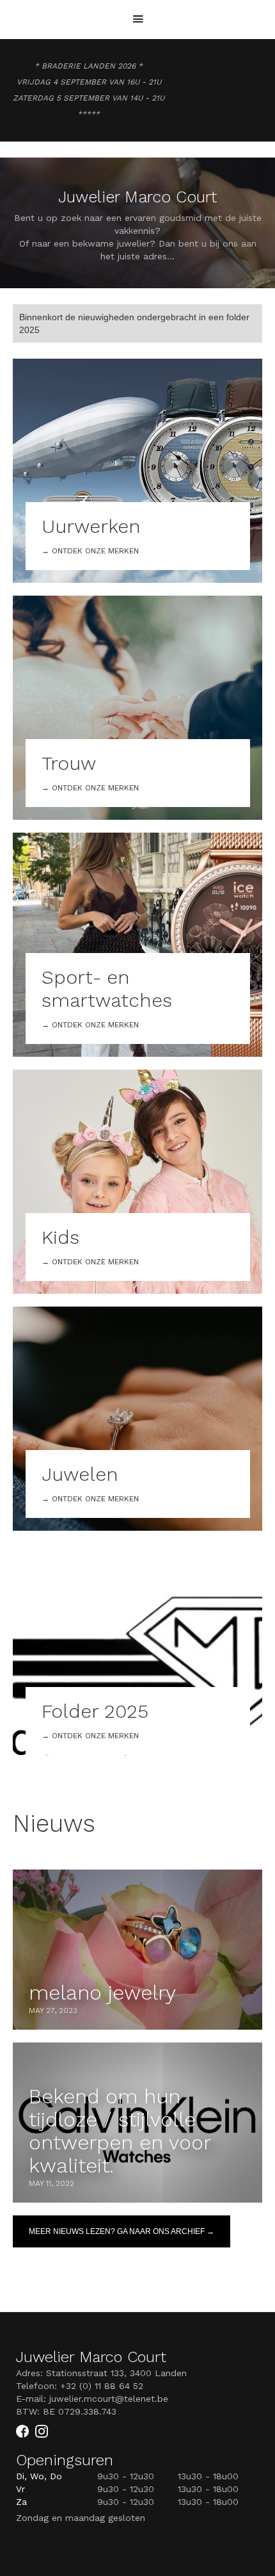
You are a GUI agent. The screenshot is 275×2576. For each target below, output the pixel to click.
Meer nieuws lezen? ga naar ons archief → (122, 2231)
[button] (138, 20)
